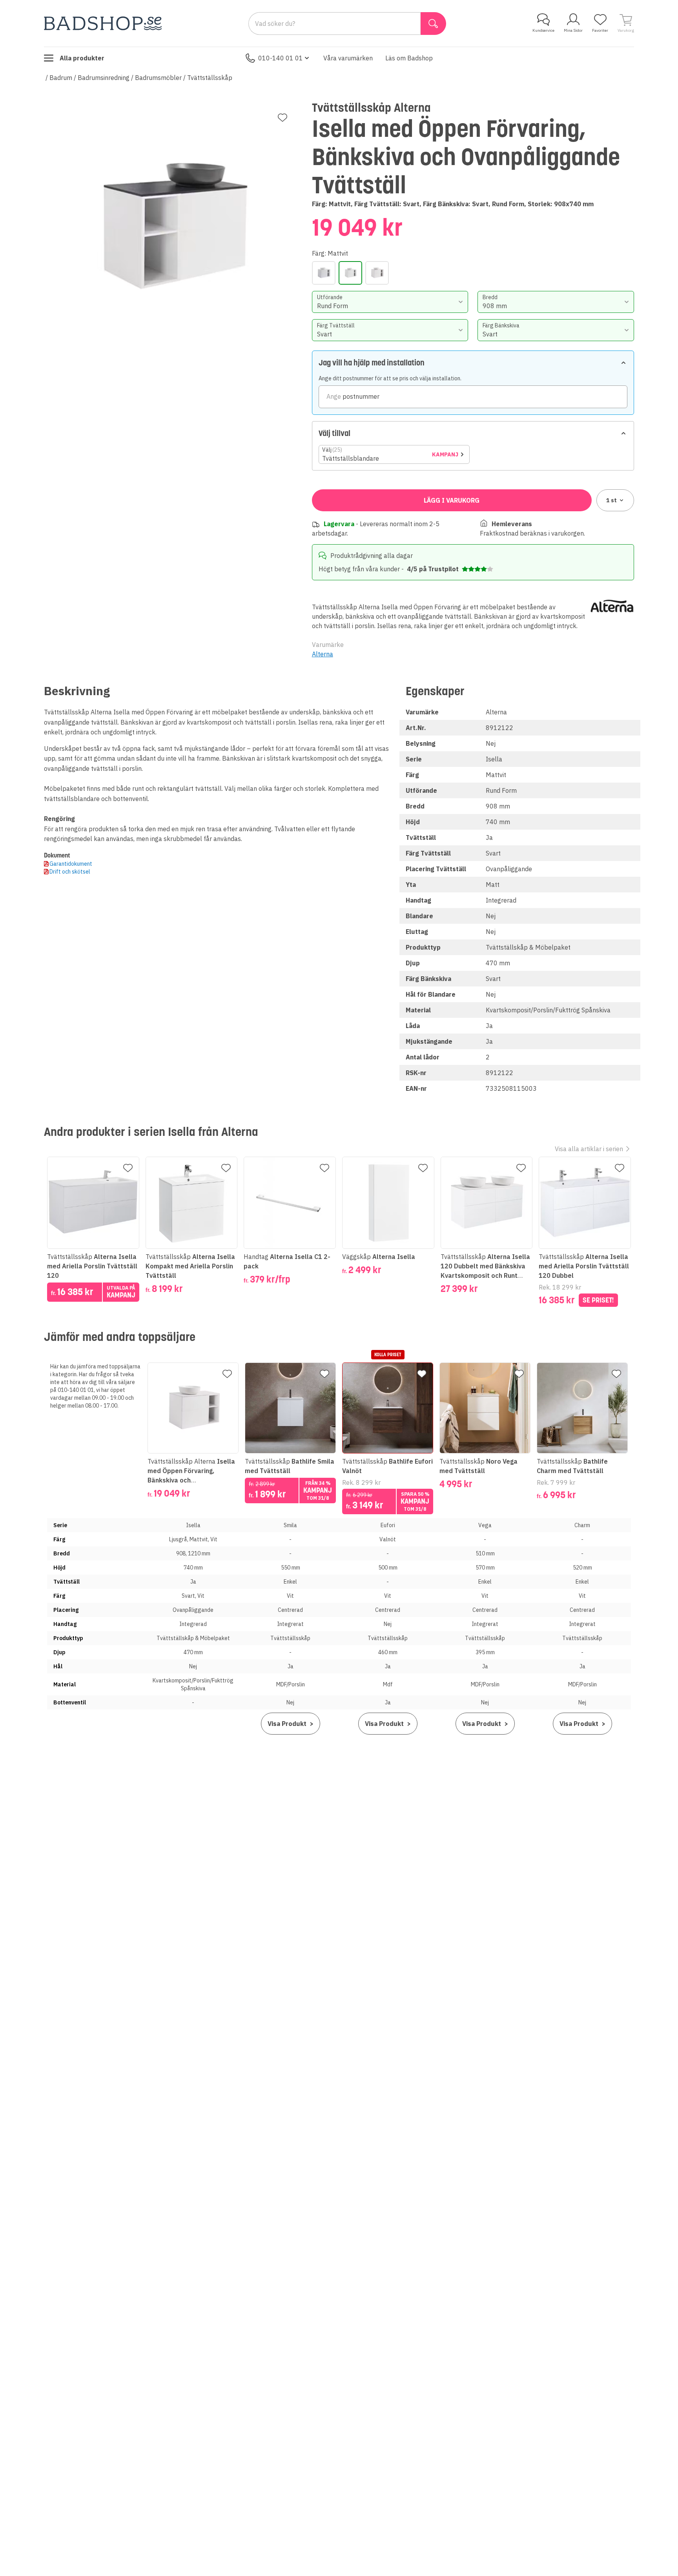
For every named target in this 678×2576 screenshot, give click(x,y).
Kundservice (543, 30)
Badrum (61, 78)
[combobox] (390, 302)
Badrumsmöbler (158, 78)
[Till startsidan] (103, 23)
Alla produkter (82, 58)
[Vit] (377, 273)
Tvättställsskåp (210, 78)
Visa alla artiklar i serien (589, 1149)
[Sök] (433, 24)
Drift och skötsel (70, 872)
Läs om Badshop (409, 58)
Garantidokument (71, 864)
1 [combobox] (611, 500)
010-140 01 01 (281, 58)
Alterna (323, 654)
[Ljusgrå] (324, 273)
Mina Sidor (573, 30)
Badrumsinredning (104, 78)
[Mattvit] (350, 273)
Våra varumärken (348, 58)
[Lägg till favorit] (282, 118)
